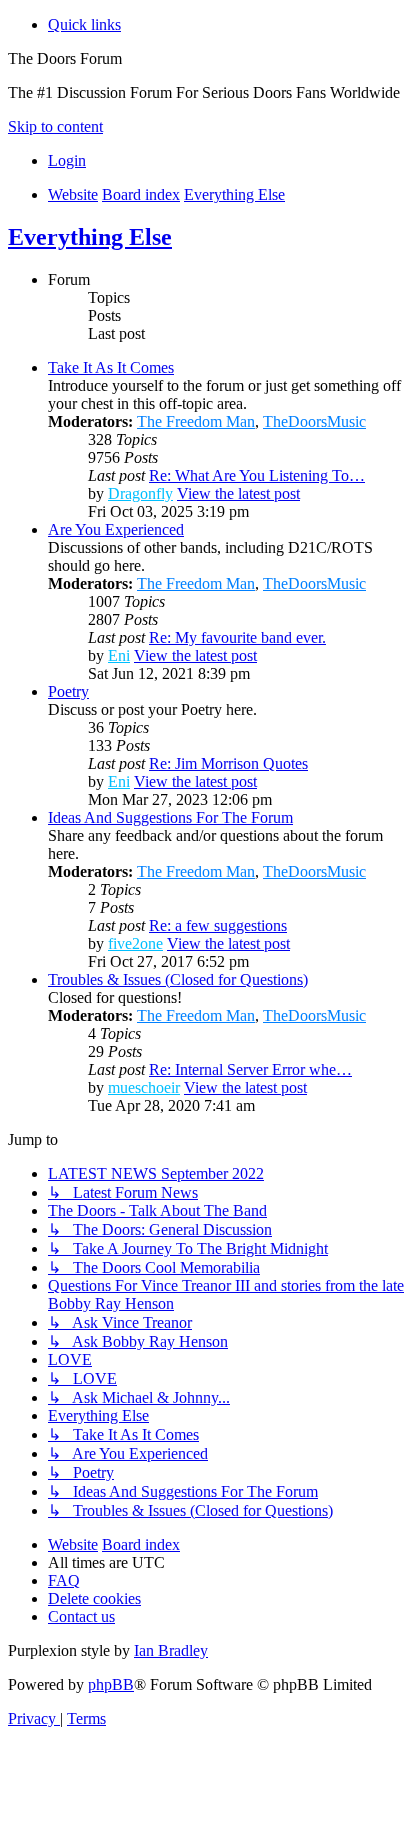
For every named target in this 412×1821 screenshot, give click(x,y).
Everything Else (90, 237)
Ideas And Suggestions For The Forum (170, 817)
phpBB (111, 1684)
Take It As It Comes (111, 367)
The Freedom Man (196, 421)
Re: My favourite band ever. (237, 637)
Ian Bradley (171, 1650)
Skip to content (55, 126)
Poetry (68, 691)
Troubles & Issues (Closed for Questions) (178, 979)
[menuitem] (67, 160)
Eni (119, 655)
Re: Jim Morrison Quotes (228, 763)
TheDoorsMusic (314, 421)
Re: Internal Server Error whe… (250, 1069)
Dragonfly (140, 493)
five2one (135, 943)
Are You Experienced (116, 529)
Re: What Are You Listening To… (257, 475)
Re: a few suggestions (218, 925)
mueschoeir (144, 1087)
